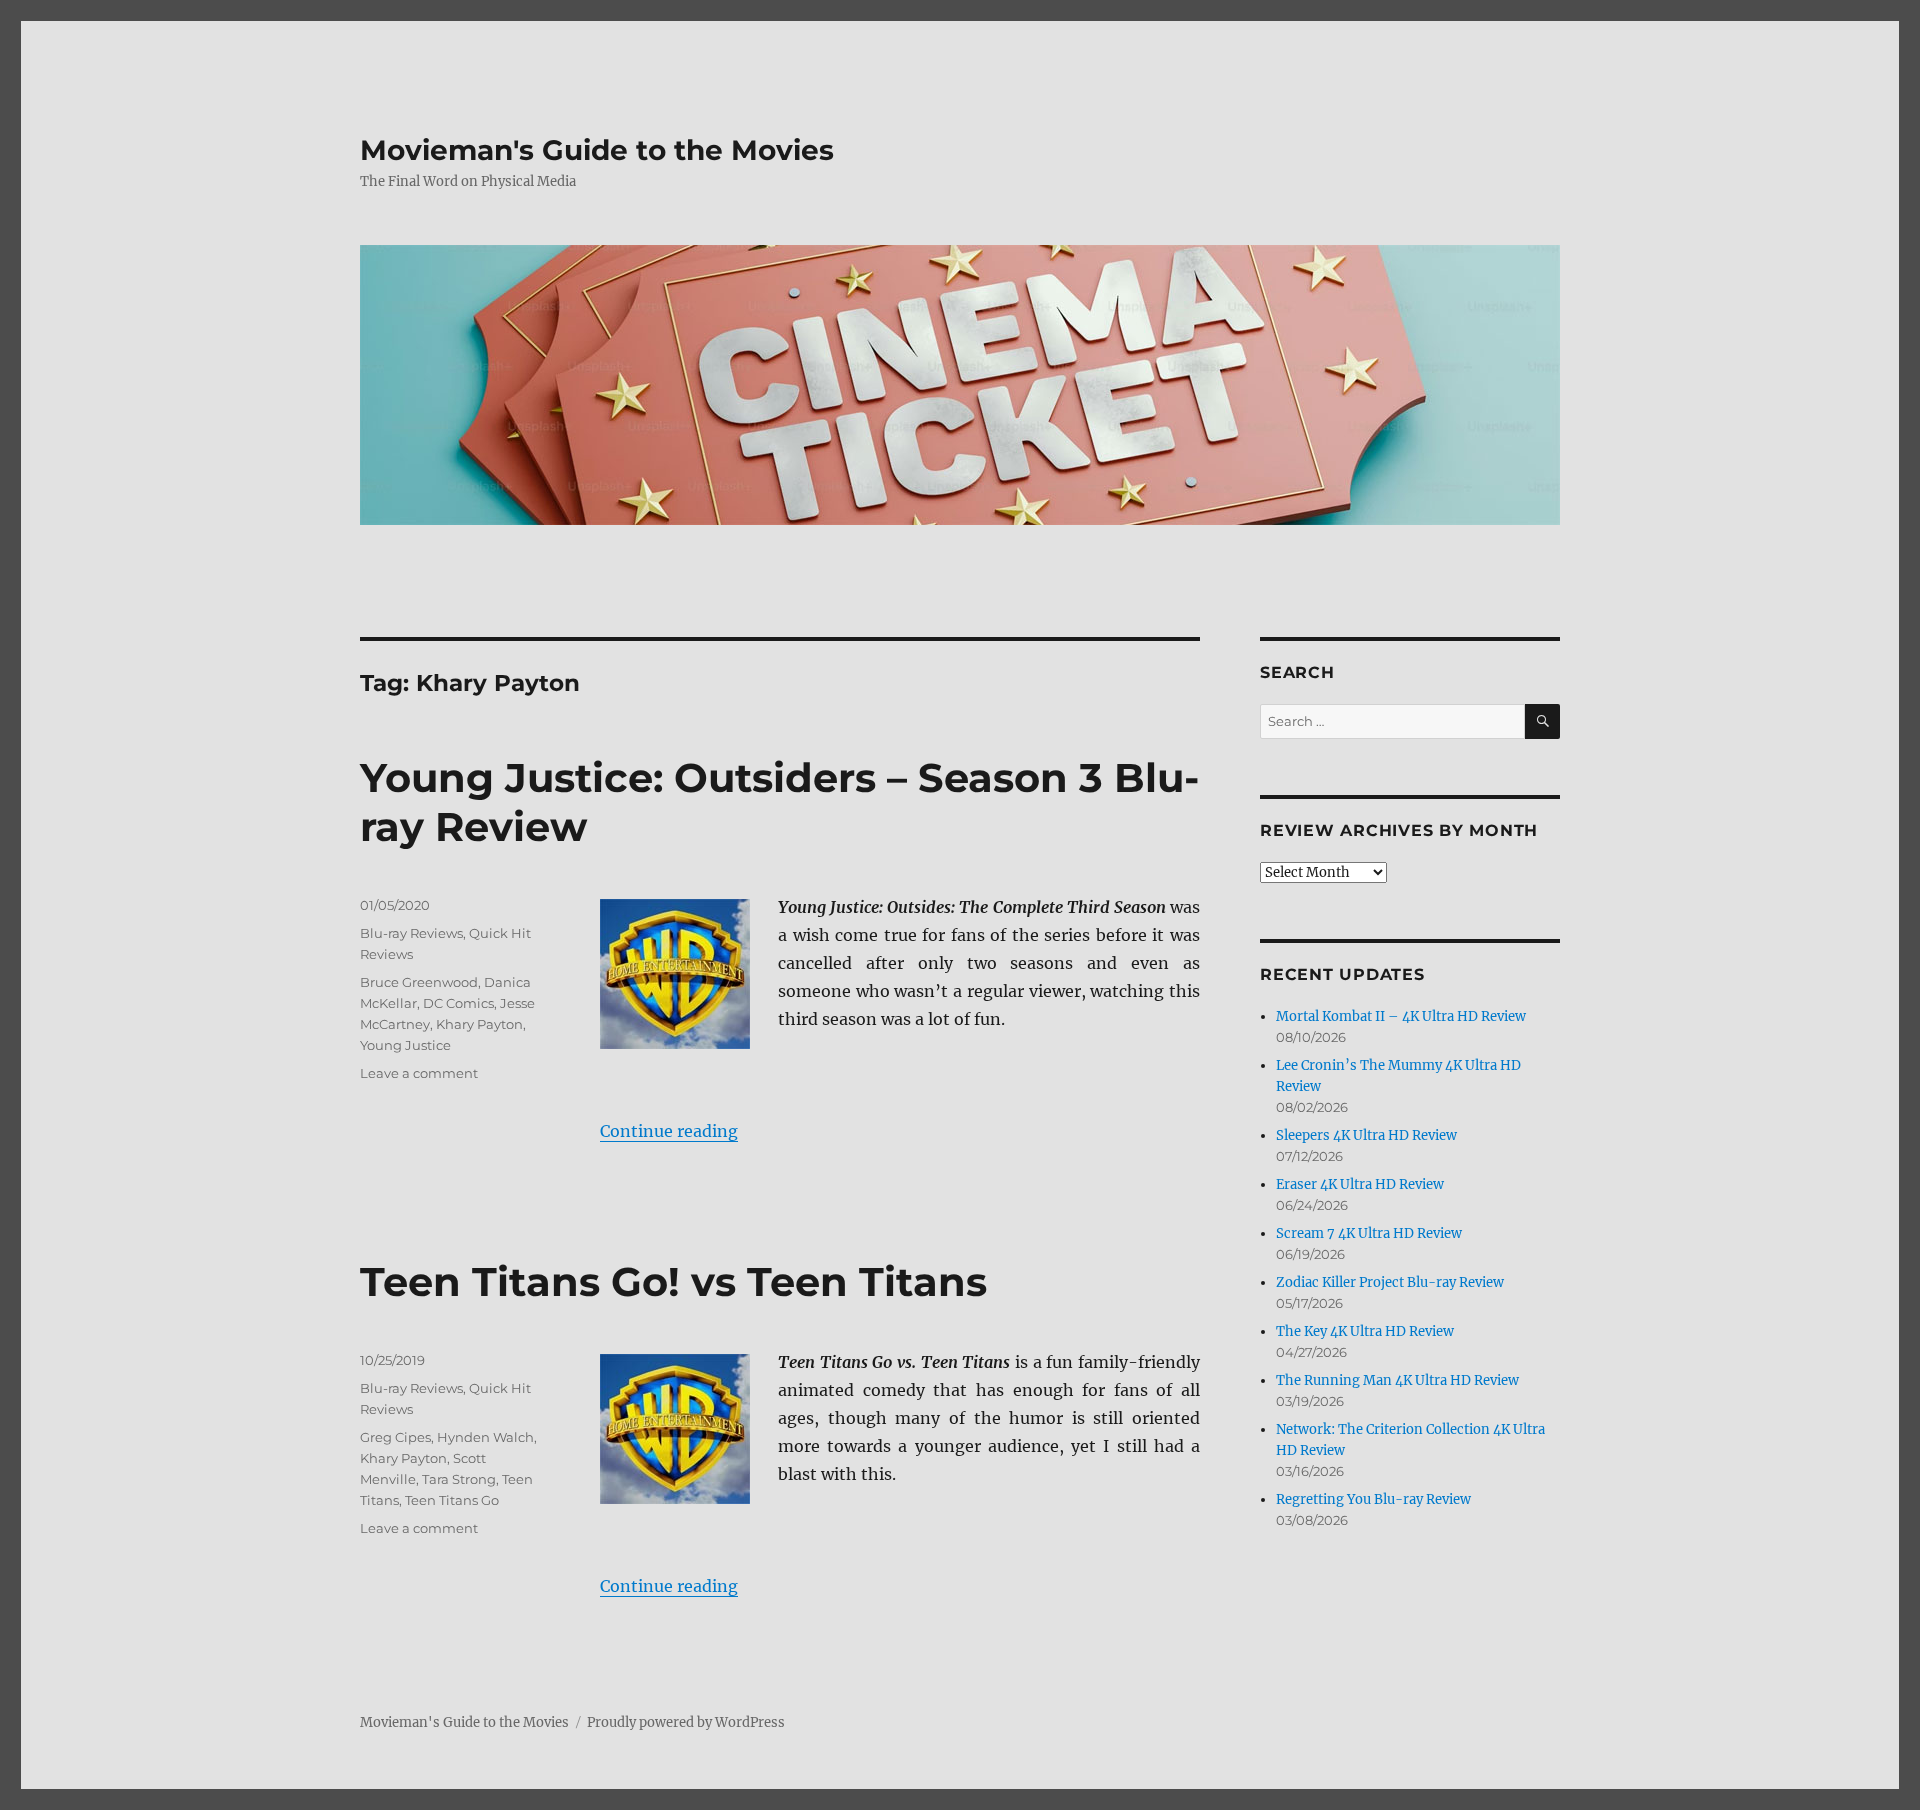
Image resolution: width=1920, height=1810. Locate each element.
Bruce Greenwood (419, 982)
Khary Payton (479, 1024)
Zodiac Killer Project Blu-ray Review (1390, 1282)
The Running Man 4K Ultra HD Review (1397, 1380)
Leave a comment (419, 1073)
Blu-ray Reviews (411, 933)
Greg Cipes (395, 1437)
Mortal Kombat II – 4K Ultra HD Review (1401, 1016)
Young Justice (405, 1045)
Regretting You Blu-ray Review (1373, 1499)
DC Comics (458, 1003)
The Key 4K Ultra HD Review (1365, 1331)
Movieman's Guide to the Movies (597, 150)
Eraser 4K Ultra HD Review (1360, 1184)
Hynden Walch (485, 1437)
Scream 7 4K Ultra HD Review (1369, 1233)
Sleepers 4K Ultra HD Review (1366, 1135)
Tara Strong (459, 1479)
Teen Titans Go (452, 1500)
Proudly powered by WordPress (686, 1722)
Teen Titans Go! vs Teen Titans (673, 1281)
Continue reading (669, 1131)
